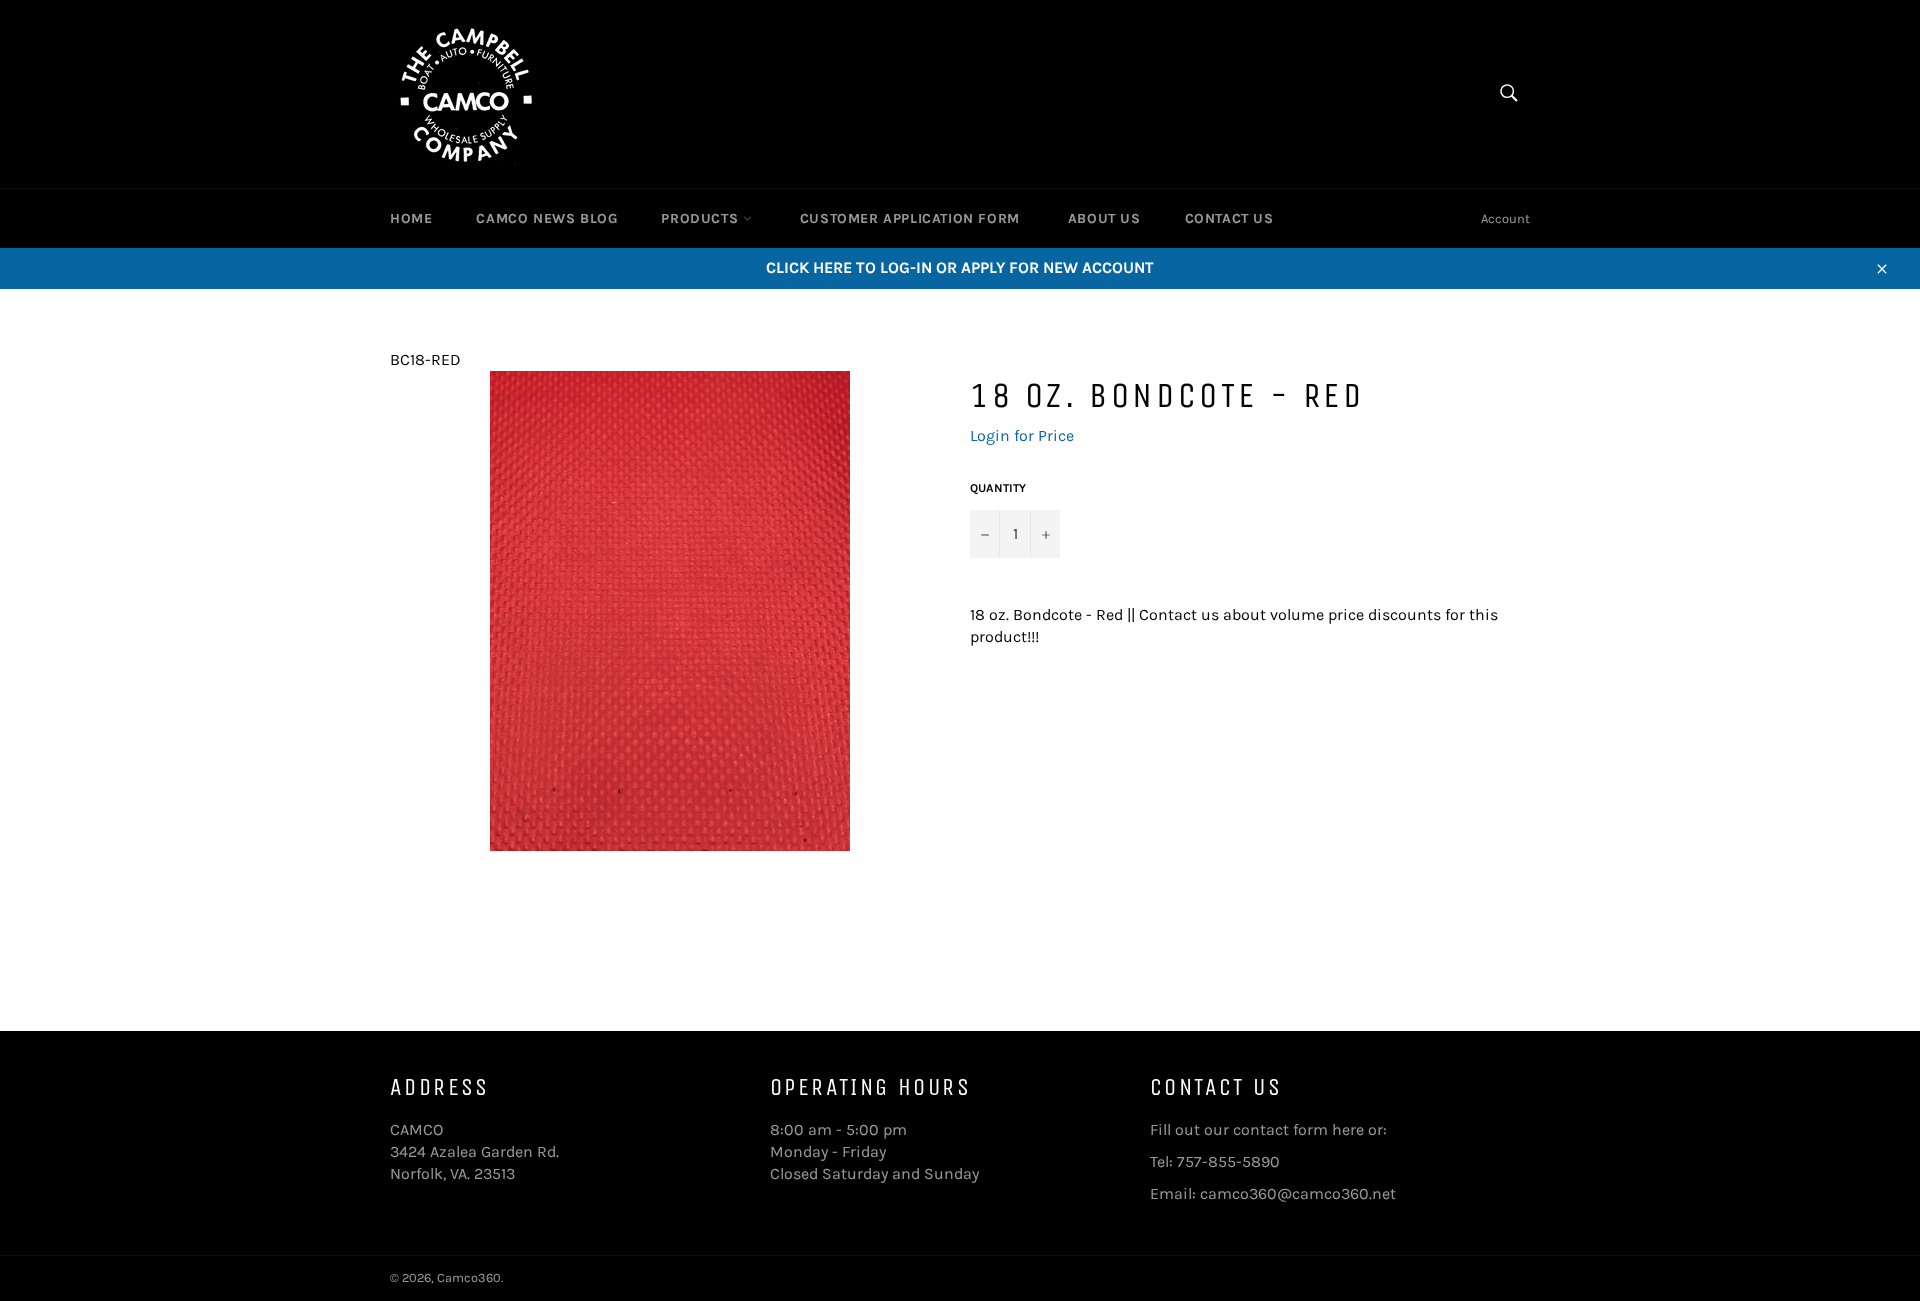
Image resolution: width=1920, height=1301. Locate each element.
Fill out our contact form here (1257, 1129)
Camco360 (469, 1277)
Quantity (998, 488)
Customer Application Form (910, 218)
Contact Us (1229, 218)
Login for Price (1022, 435)
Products (701, 218)
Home (411, 218)
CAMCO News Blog (546, 218)
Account (1505, 218)
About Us (1104, 218)
